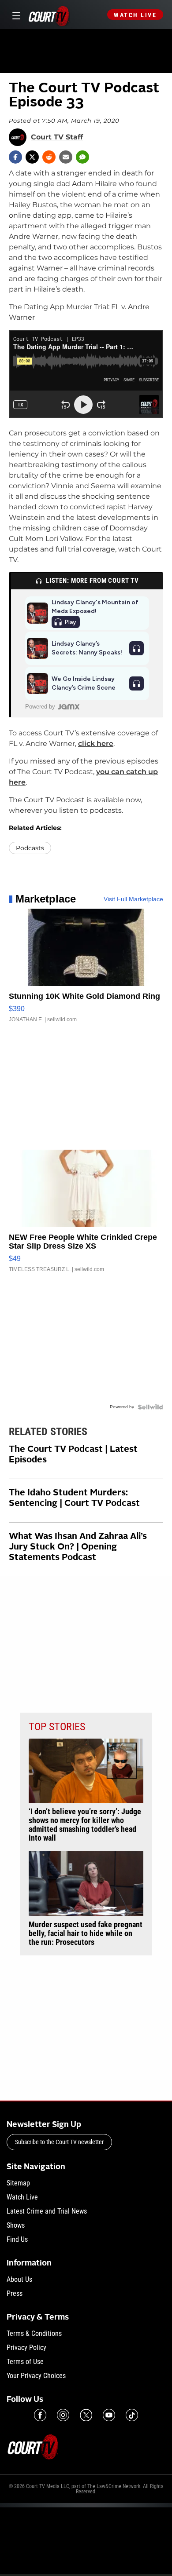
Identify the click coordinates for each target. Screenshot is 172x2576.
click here (96, 744)
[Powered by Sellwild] (150, 1407)
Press (15, 2293)
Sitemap (18, 2183)
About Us (19, 2279)
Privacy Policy (26, 2348)
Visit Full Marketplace (133, 899)
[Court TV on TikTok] (132, 2415)
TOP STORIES (57, 1727)
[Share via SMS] (82, 157)
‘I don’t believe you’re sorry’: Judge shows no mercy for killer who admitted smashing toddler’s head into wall (85, 1825)
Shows (16, 2225)
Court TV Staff (57, 137)
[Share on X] (32, 157)
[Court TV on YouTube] (109, 2415)
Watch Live (135, 15)
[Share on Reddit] (49, 157)
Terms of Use (25, 2362)
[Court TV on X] (86, 2415)
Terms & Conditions (34, 2333)
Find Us (17, 2239)
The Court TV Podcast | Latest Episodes (73, 1455)
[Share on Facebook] (15, 157)
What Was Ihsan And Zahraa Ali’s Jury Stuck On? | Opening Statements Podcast (78, 1547)
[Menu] (15, 15)
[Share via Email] (66, 157)
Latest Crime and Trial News (47, 2211)
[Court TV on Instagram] (63, 2415)
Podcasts (30, 848)
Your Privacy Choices (36, 2376)
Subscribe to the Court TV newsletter (59, 2142)
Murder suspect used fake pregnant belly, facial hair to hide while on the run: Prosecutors (86, 1933)
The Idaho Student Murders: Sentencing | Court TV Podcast (74, 1498)
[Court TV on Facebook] (40, 2415)
